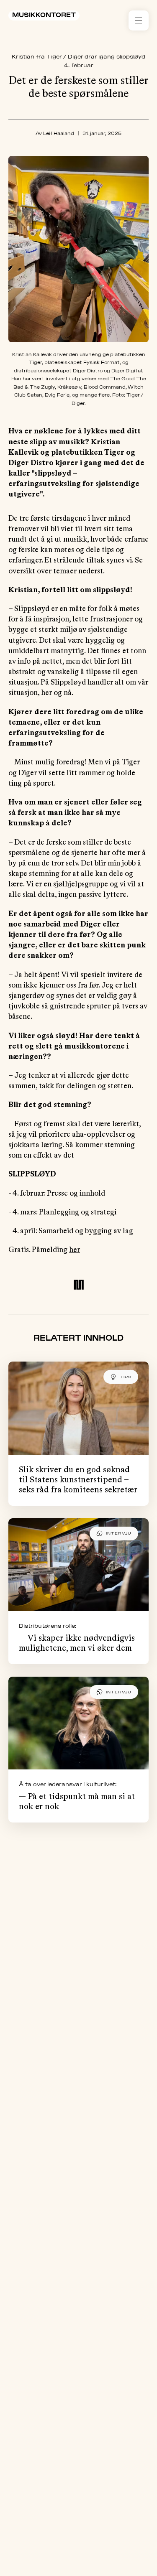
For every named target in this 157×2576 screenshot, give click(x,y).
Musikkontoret (44, 15)
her (75, 1250)
